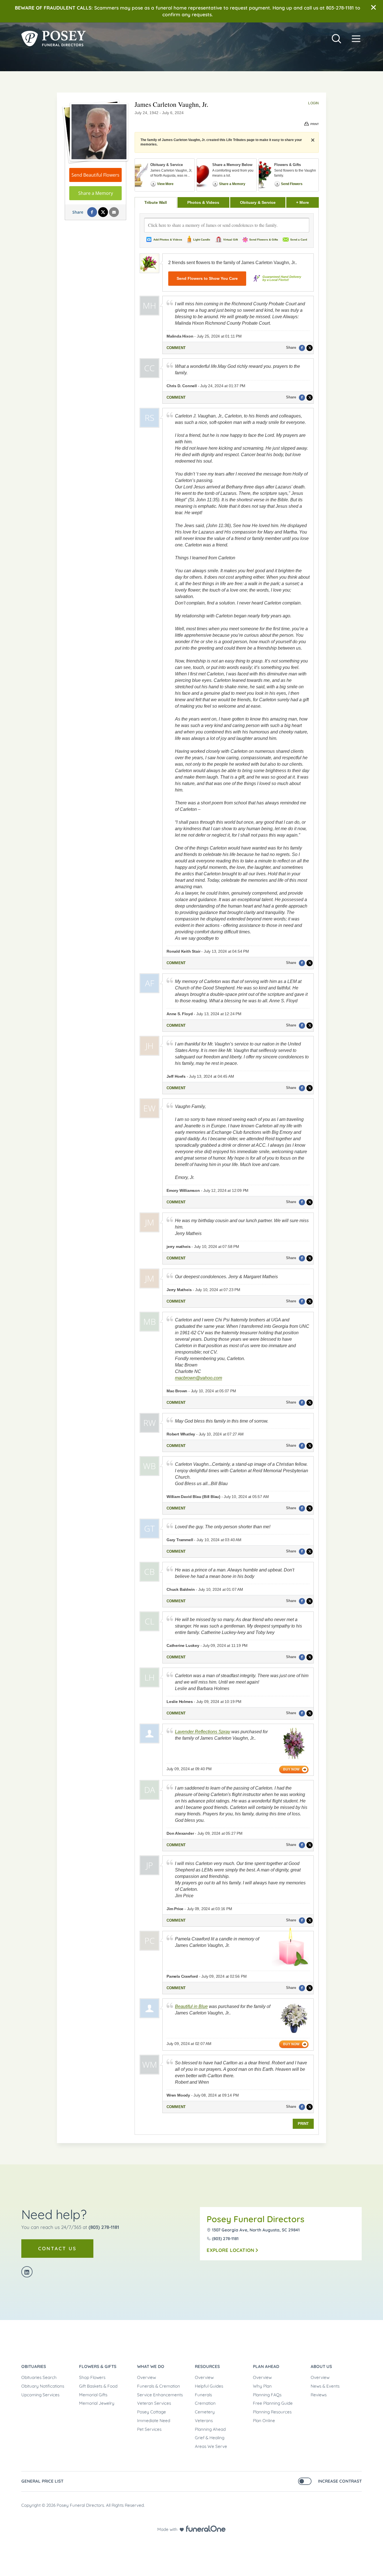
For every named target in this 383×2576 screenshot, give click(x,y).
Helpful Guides (209, 2386)
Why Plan (262, 2386)
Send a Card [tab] (299, 240)
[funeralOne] (206, 2529)
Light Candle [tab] (202, 240)
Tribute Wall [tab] (156, 202)
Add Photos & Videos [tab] (168, 240)
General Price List (42, 2481)
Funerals (203, 2395)
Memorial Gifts (93, 2395)
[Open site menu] (356, 39)
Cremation (205, 2403)
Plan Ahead (266, 2366)
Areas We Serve (211, 2446)
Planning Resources (272, 2412)
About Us (321, 2366)
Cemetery (205, 2412)
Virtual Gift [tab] (230, 240)
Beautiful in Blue (191, 2006)
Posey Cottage (152, 2412)
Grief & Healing (210, 2438)
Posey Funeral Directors (256, 2219)
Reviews (319, 2395)
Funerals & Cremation (159, 2386)
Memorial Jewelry (97, 2403)
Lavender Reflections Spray (203, 1732)
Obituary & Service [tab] (258, 202)
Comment (176, 348)
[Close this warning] (373, 8)
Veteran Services (154, 2403)
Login (313, 103)
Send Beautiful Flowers (95, 175)
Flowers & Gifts (98, 2366)
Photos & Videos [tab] (203, 202)
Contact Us (57, 2248)
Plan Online (264, 2421)
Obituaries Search (39, 2377)
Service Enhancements (160, 2395)
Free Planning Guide (273, 2403)
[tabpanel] (227, 1171)
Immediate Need (154, 2421)
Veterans (204, 2421)
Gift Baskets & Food (98, 2386)
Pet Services (149, 2429)
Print (303, 2124)
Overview (146, 2377)
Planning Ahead (210, 2429)
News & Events (325, 2386)
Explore (230, 2250)
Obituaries (34, 2366)
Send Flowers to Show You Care (207, 278)
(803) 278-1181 (104, 2227)
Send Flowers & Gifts (264, 240)
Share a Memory (96, 193)
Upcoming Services (40, 2395)
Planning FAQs (267, 2395)
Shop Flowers (92, 2377)
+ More (307, 202)
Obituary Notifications (43, 2386)
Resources (207, 2366)
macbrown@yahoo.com (199, 1378)
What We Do (151, 2366)
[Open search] (336, 39)
